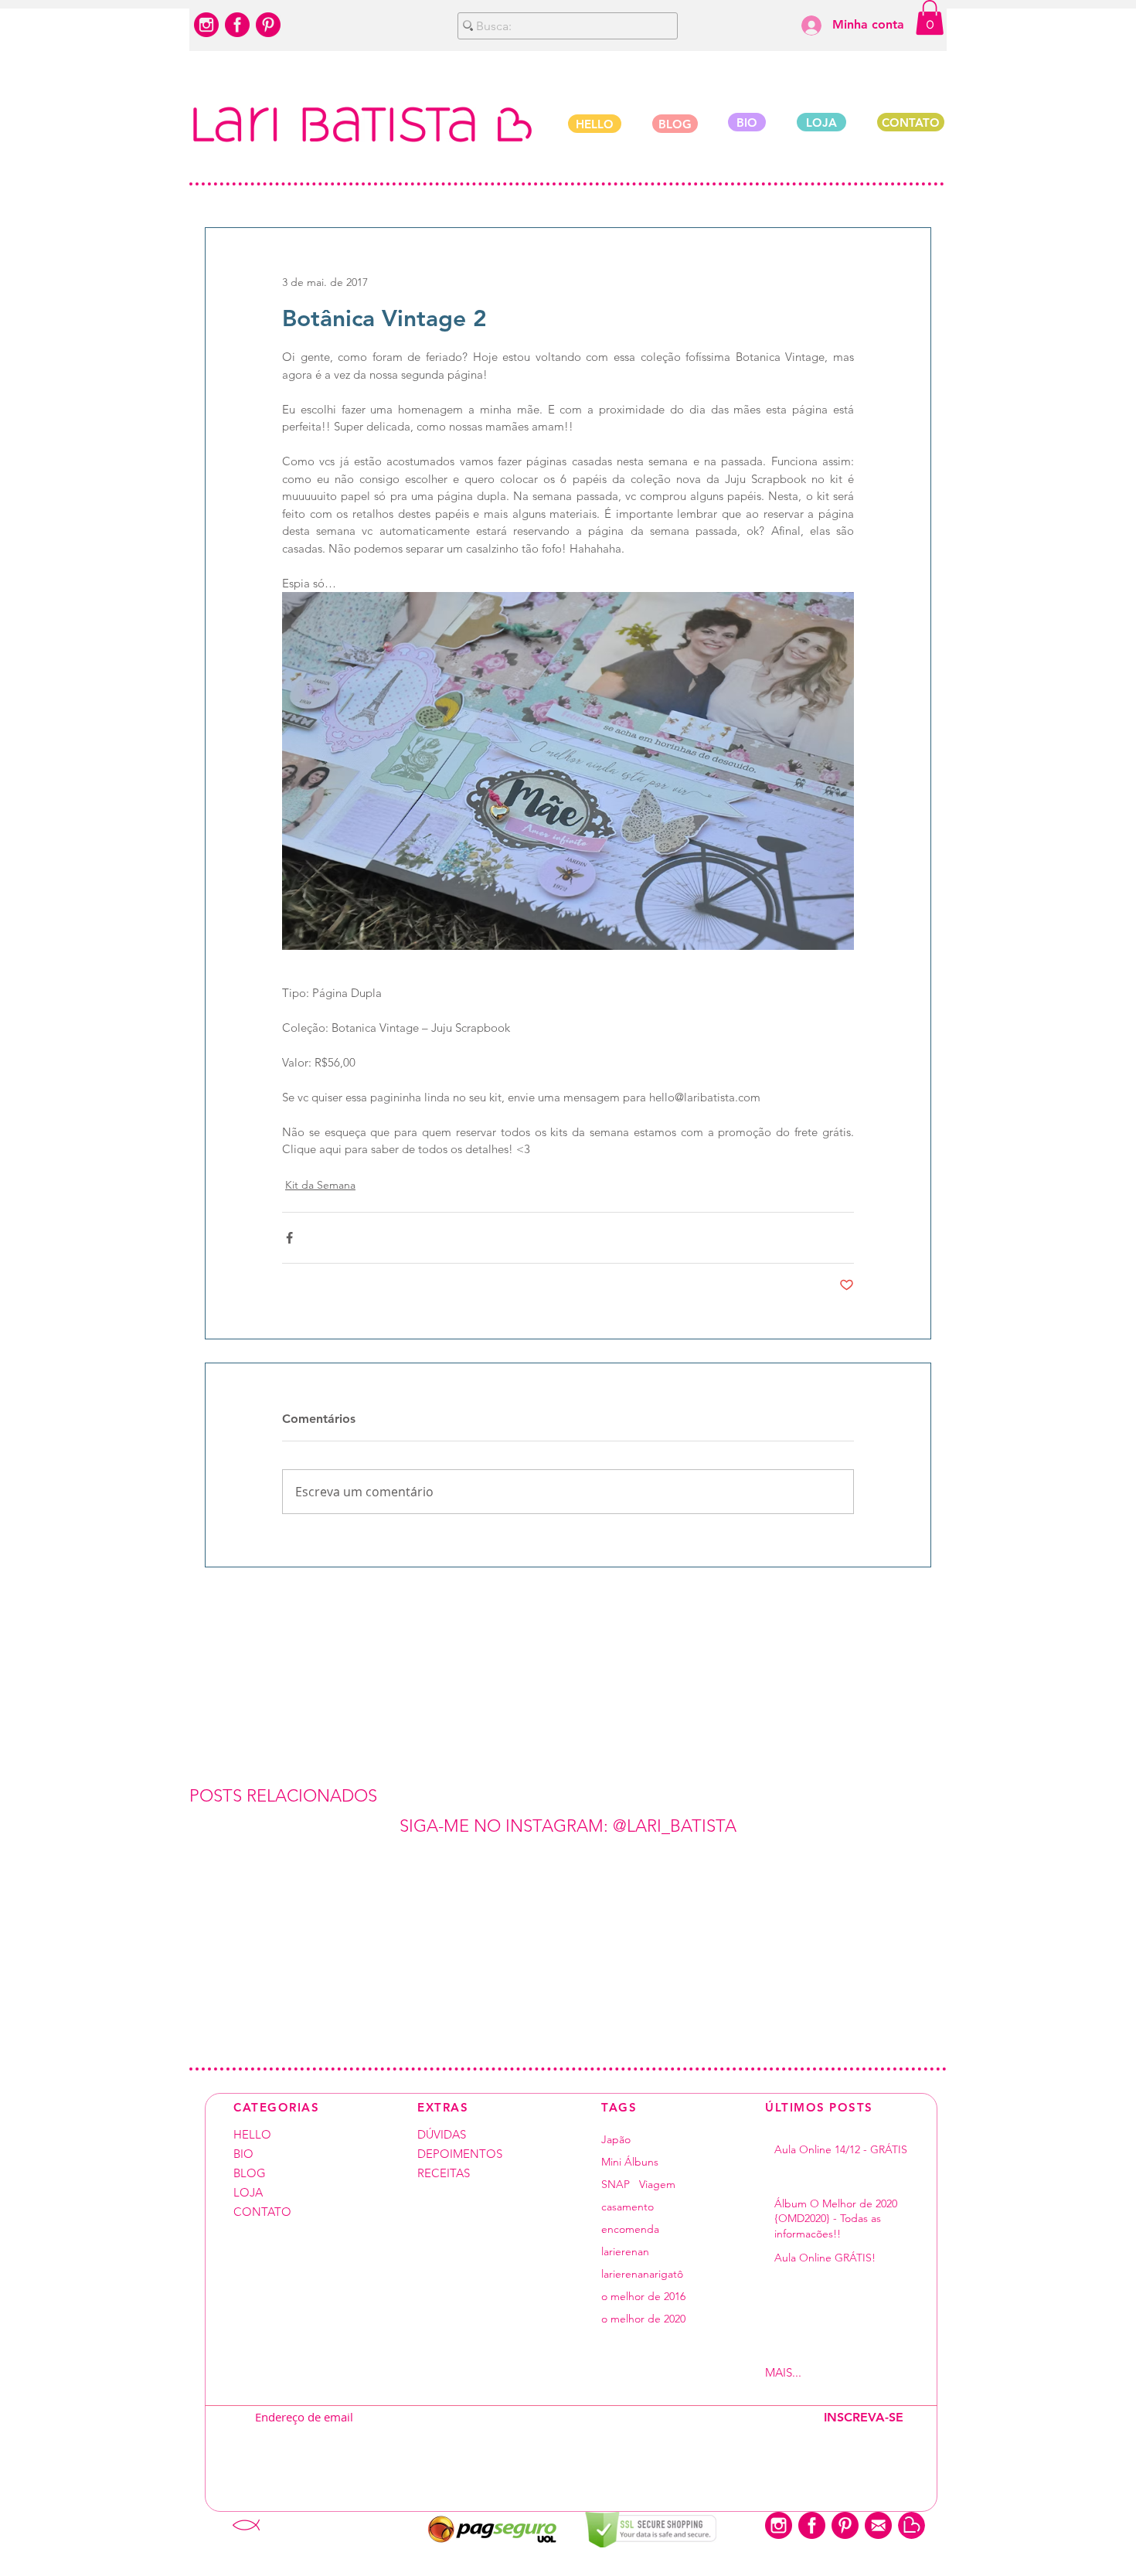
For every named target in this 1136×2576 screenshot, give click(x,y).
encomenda (630, 2229)
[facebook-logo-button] (237, 25)
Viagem (657, 2185)
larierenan (625, 2252)
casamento (628, 2207)
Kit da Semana (320, 1185)
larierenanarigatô (642, 2274)
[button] (930, 17)
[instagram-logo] (206, 25)
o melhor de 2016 (643, 2297)
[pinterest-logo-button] (268, 25)
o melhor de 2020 (643, 2319)
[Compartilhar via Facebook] (289, 1238)
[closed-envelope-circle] (878, 2525)
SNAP (616, 2185)
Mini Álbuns (630, 2162)
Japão (616, 2140)
